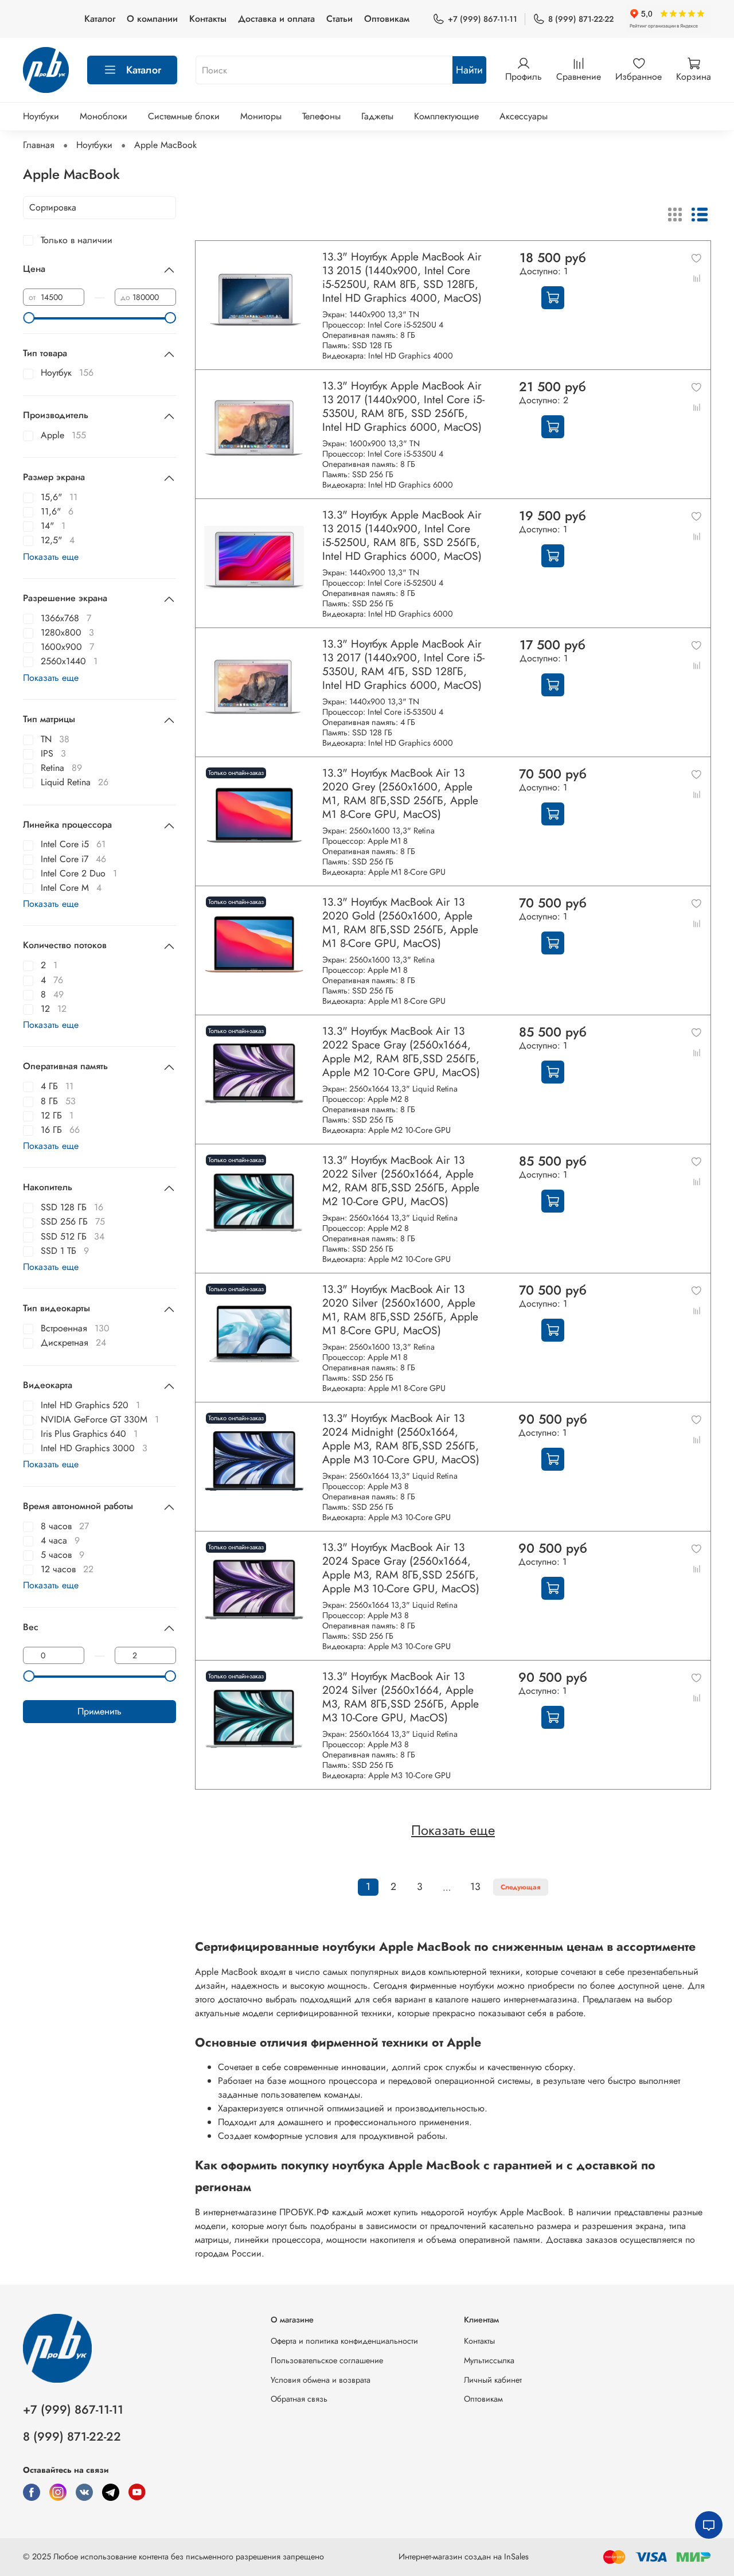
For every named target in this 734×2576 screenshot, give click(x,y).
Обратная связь (299, 2399)
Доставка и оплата (276, 19)
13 (475, 1887)
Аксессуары (524, 116)
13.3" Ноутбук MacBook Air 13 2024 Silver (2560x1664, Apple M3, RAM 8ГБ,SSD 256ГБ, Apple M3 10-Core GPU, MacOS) (401, 1697)
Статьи (339, 19)
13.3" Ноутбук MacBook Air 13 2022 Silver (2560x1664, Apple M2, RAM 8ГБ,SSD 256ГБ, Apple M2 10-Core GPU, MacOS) (401, 1180)
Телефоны (321, 116)
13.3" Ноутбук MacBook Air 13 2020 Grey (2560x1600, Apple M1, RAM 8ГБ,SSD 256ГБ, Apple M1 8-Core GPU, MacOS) (400, 793)
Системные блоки (184, 116)
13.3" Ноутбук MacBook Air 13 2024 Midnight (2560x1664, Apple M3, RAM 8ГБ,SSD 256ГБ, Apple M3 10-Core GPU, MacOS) (401, 1439)
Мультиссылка (489, 2360)
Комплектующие (446, 116)
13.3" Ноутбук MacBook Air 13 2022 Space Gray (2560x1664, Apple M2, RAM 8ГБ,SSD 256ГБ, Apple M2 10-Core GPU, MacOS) (401, 1051)
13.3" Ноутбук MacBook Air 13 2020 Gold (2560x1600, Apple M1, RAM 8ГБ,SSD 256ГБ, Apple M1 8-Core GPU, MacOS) (400, 922)
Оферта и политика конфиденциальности (344, 2341)
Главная (39, 145)
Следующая (521, 1887)
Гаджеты (377, 116)
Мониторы (261, 116)
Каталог (100, 19)
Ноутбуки (41, 116)
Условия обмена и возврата (321, 2380)
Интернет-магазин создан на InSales (464, 2556)
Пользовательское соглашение (327, 2360)
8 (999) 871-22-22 (581, 19)
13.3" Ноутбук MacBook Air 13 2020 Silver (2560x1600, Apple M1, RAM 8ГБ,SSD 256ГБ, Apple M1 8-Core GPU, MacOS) (400, 1310)
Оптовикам (387, 19)
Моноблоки (104, 116)
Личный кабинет (493, 2380)
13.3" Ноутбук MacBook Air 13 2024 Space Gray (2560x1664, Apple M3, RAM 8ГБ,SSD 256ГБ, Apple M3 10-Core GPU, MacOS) (401, 1568)
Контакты (208, 19)
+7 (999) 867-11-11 (483, 19)
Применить (99, 1711)
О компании (152, 19)
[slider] (29, 318)
